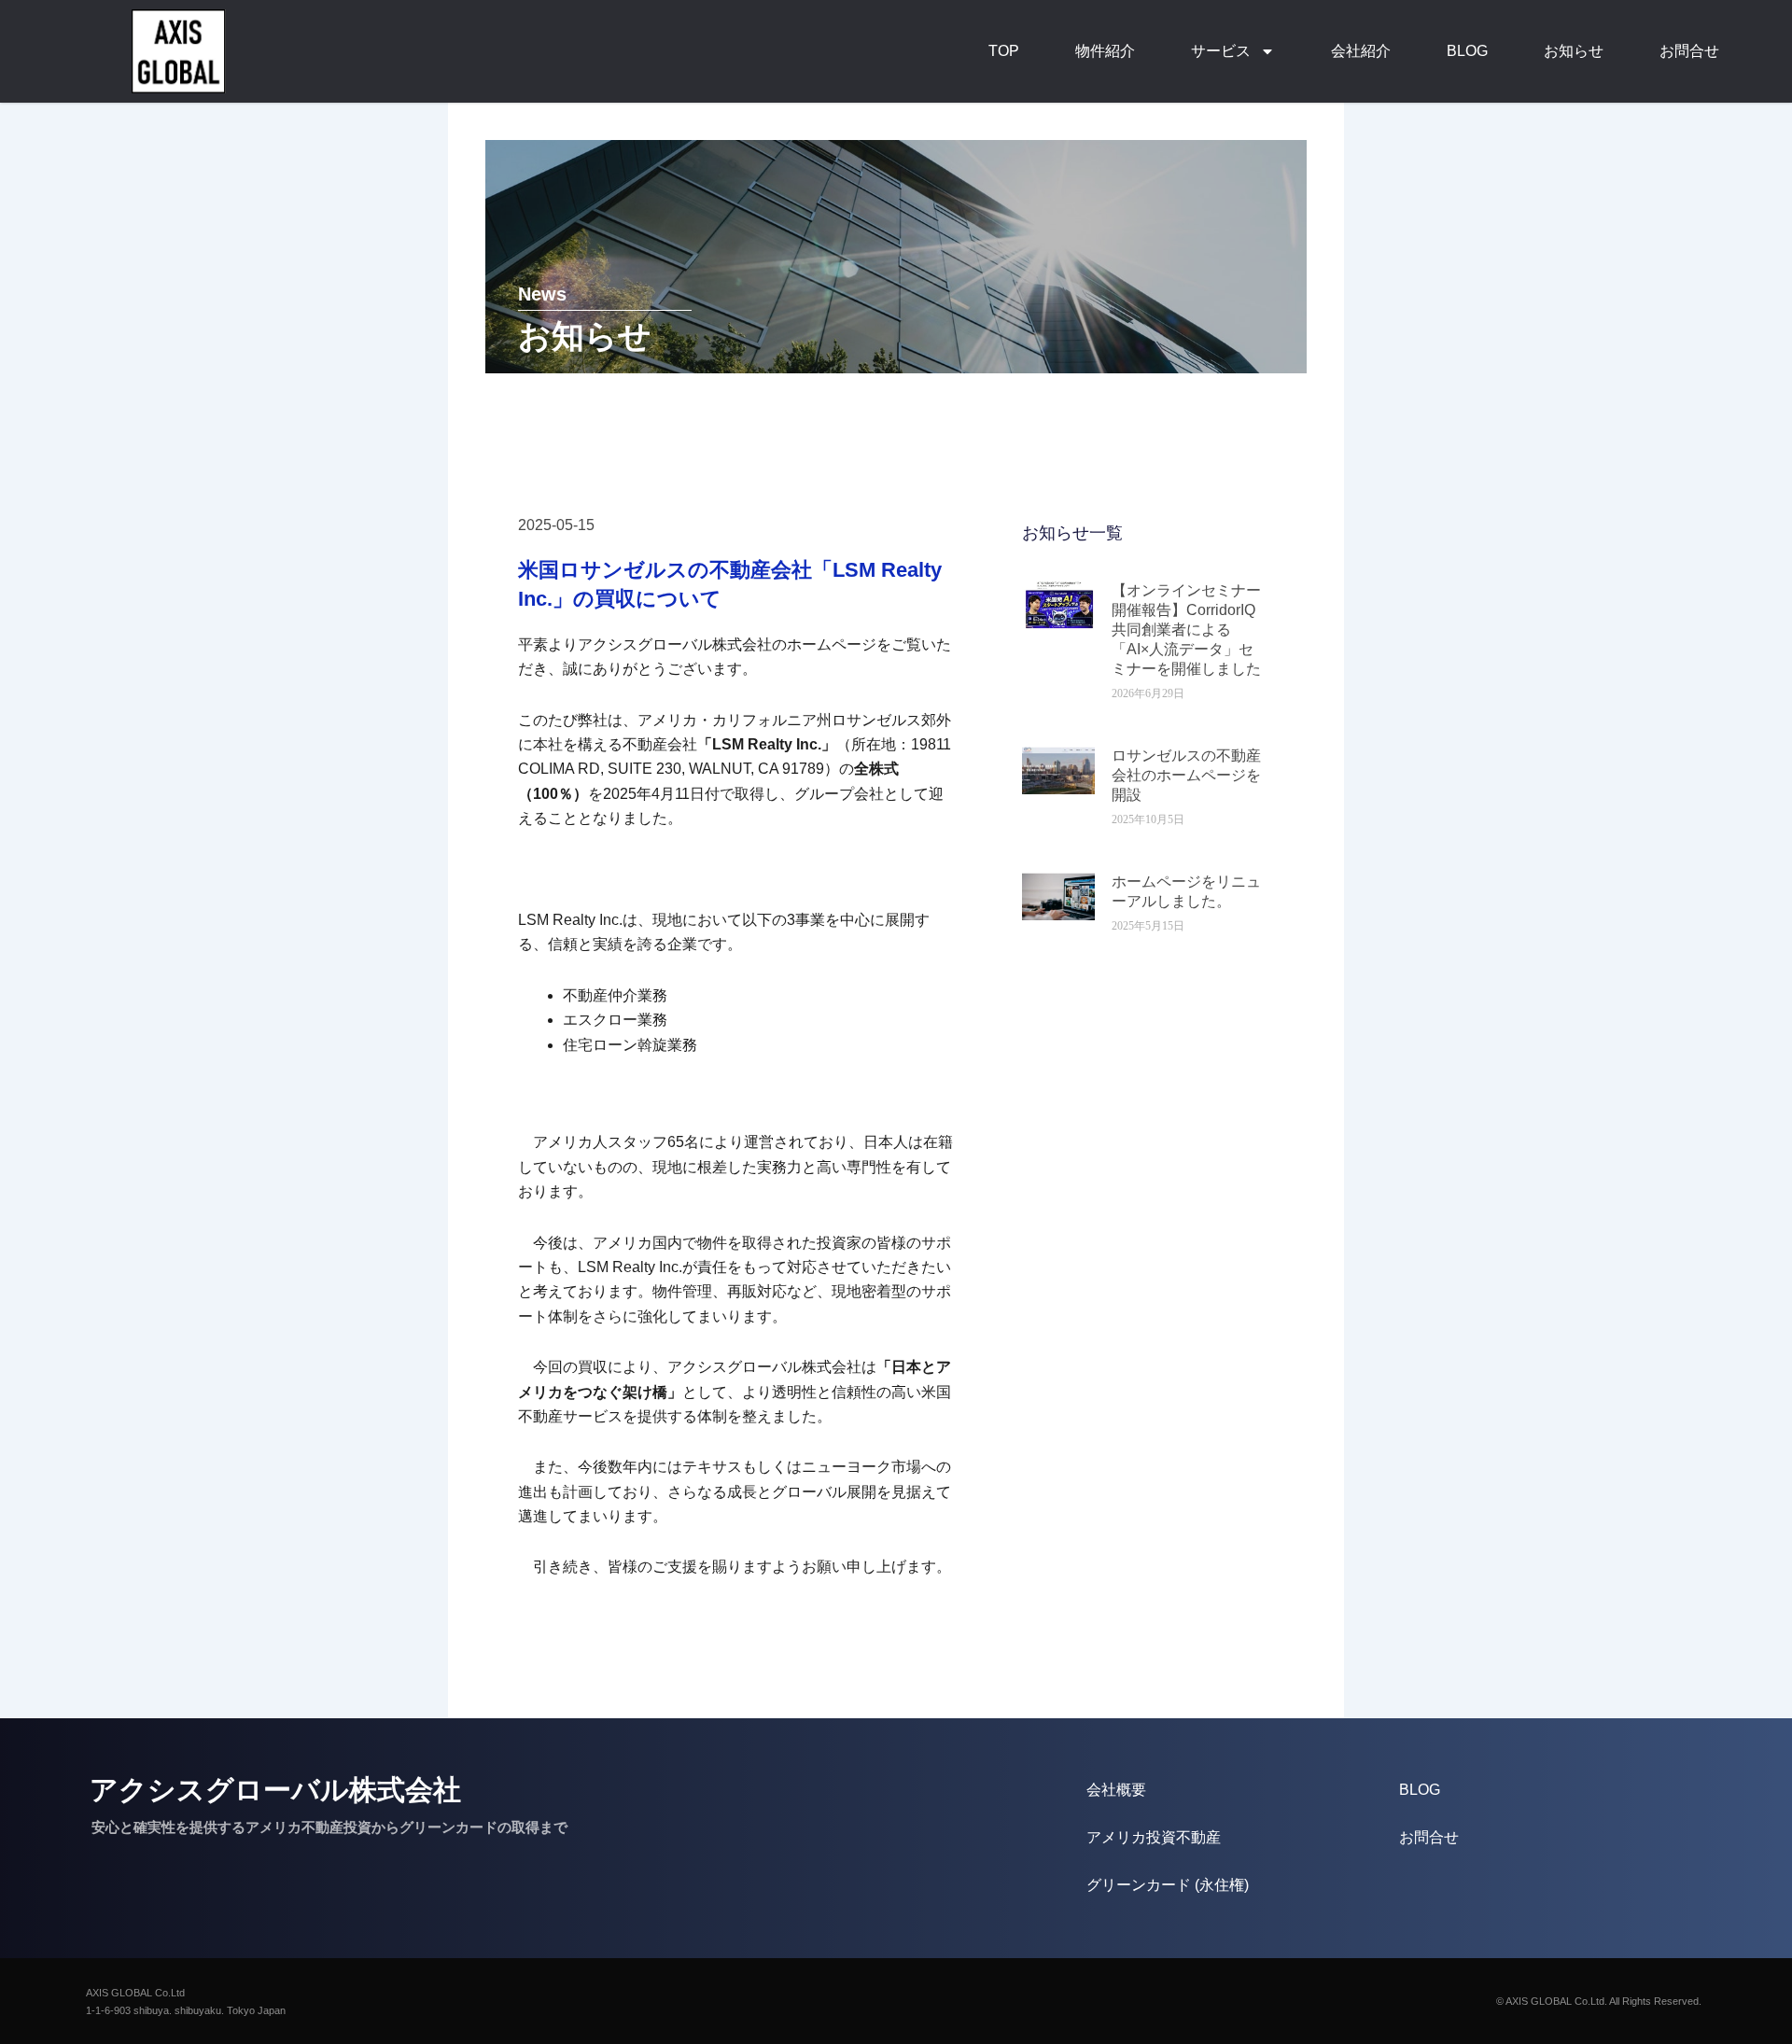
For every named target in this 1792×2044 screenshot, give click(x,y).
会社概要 (1116, 1790)
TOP (1004, 51)
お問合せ (1689, 51)
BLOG (1467, 51)
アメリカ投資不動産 (1154, 1837)
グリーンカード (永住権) (1168, 1885)
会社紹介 (1361, 51)
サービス (1221, 51)
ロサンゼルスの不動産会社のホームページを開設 (1186, 775)
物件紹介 (1105, 51)
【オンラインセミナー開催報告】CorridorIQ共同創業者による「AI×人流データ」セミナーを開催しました (1186, 629)
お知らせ (1574, 51)
